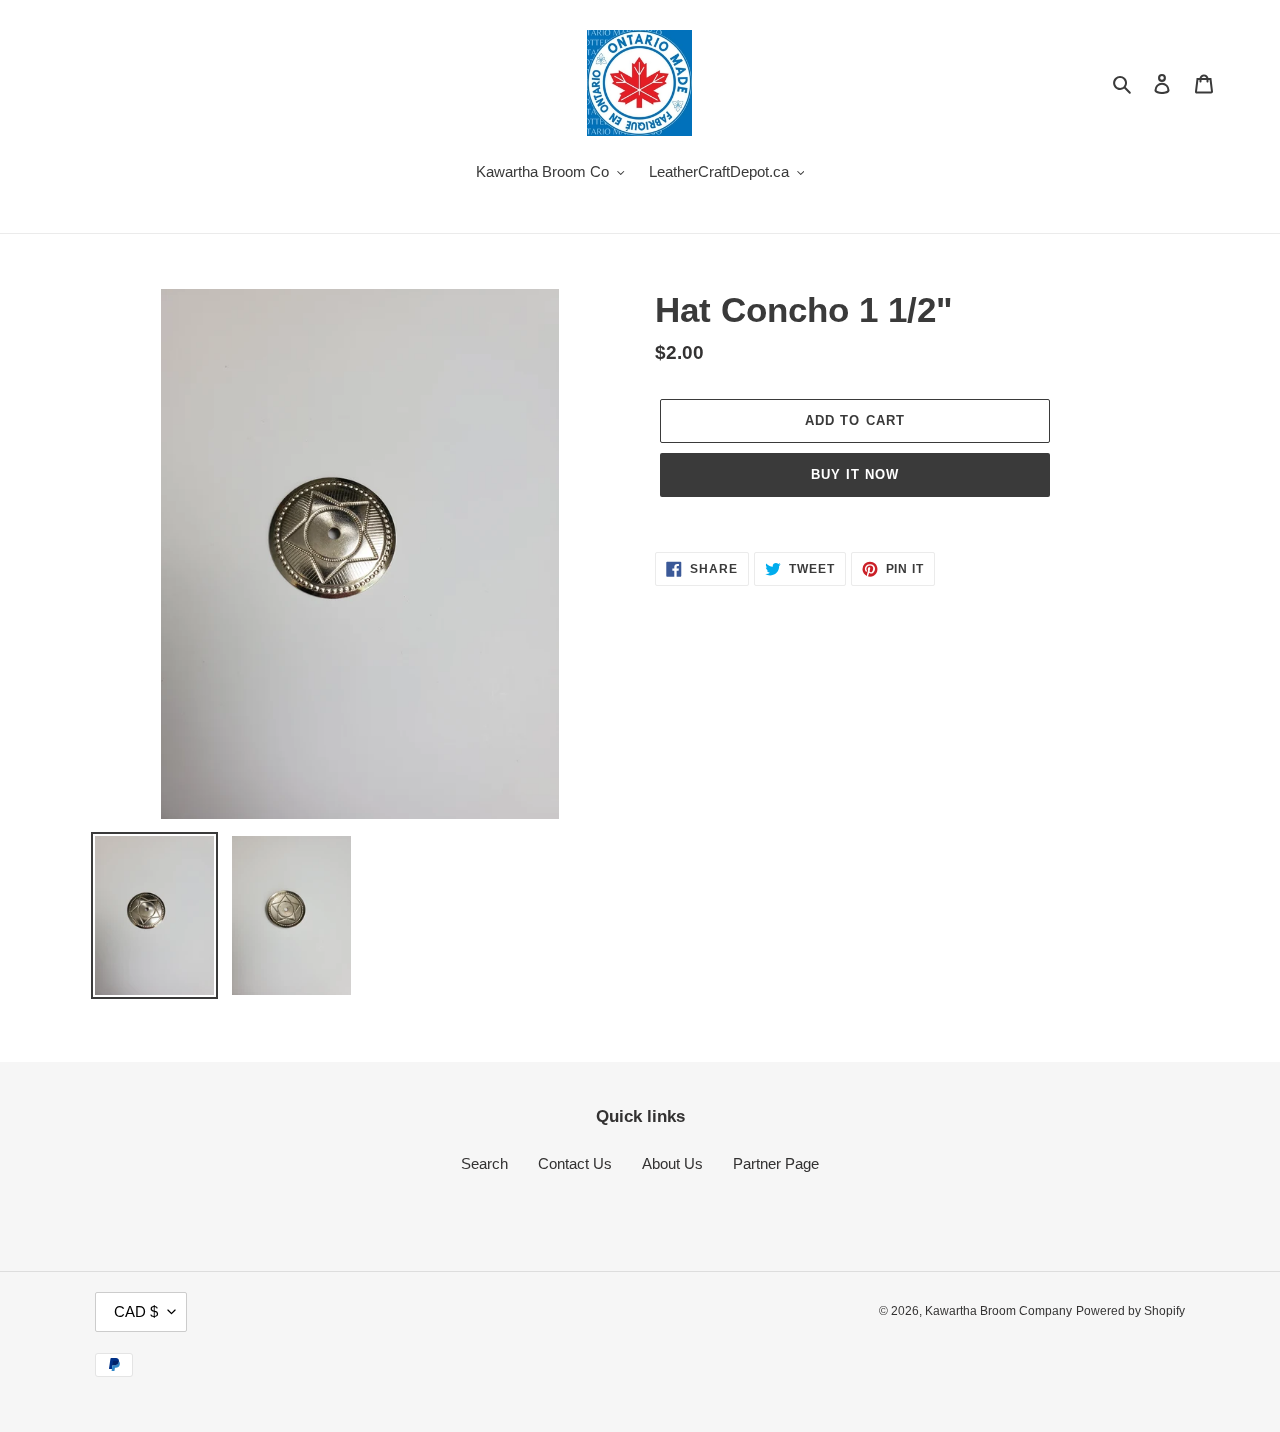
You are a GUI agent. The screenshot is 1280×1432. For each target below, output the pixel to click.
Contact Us (575, 1163)
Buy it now (855, 474)
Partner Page (776, 1163)
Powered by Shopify (1130, 1311)
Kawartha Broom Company (998, 1311)
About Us (672, 1163)
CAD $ (136, 1311)
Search (484, 1163)
